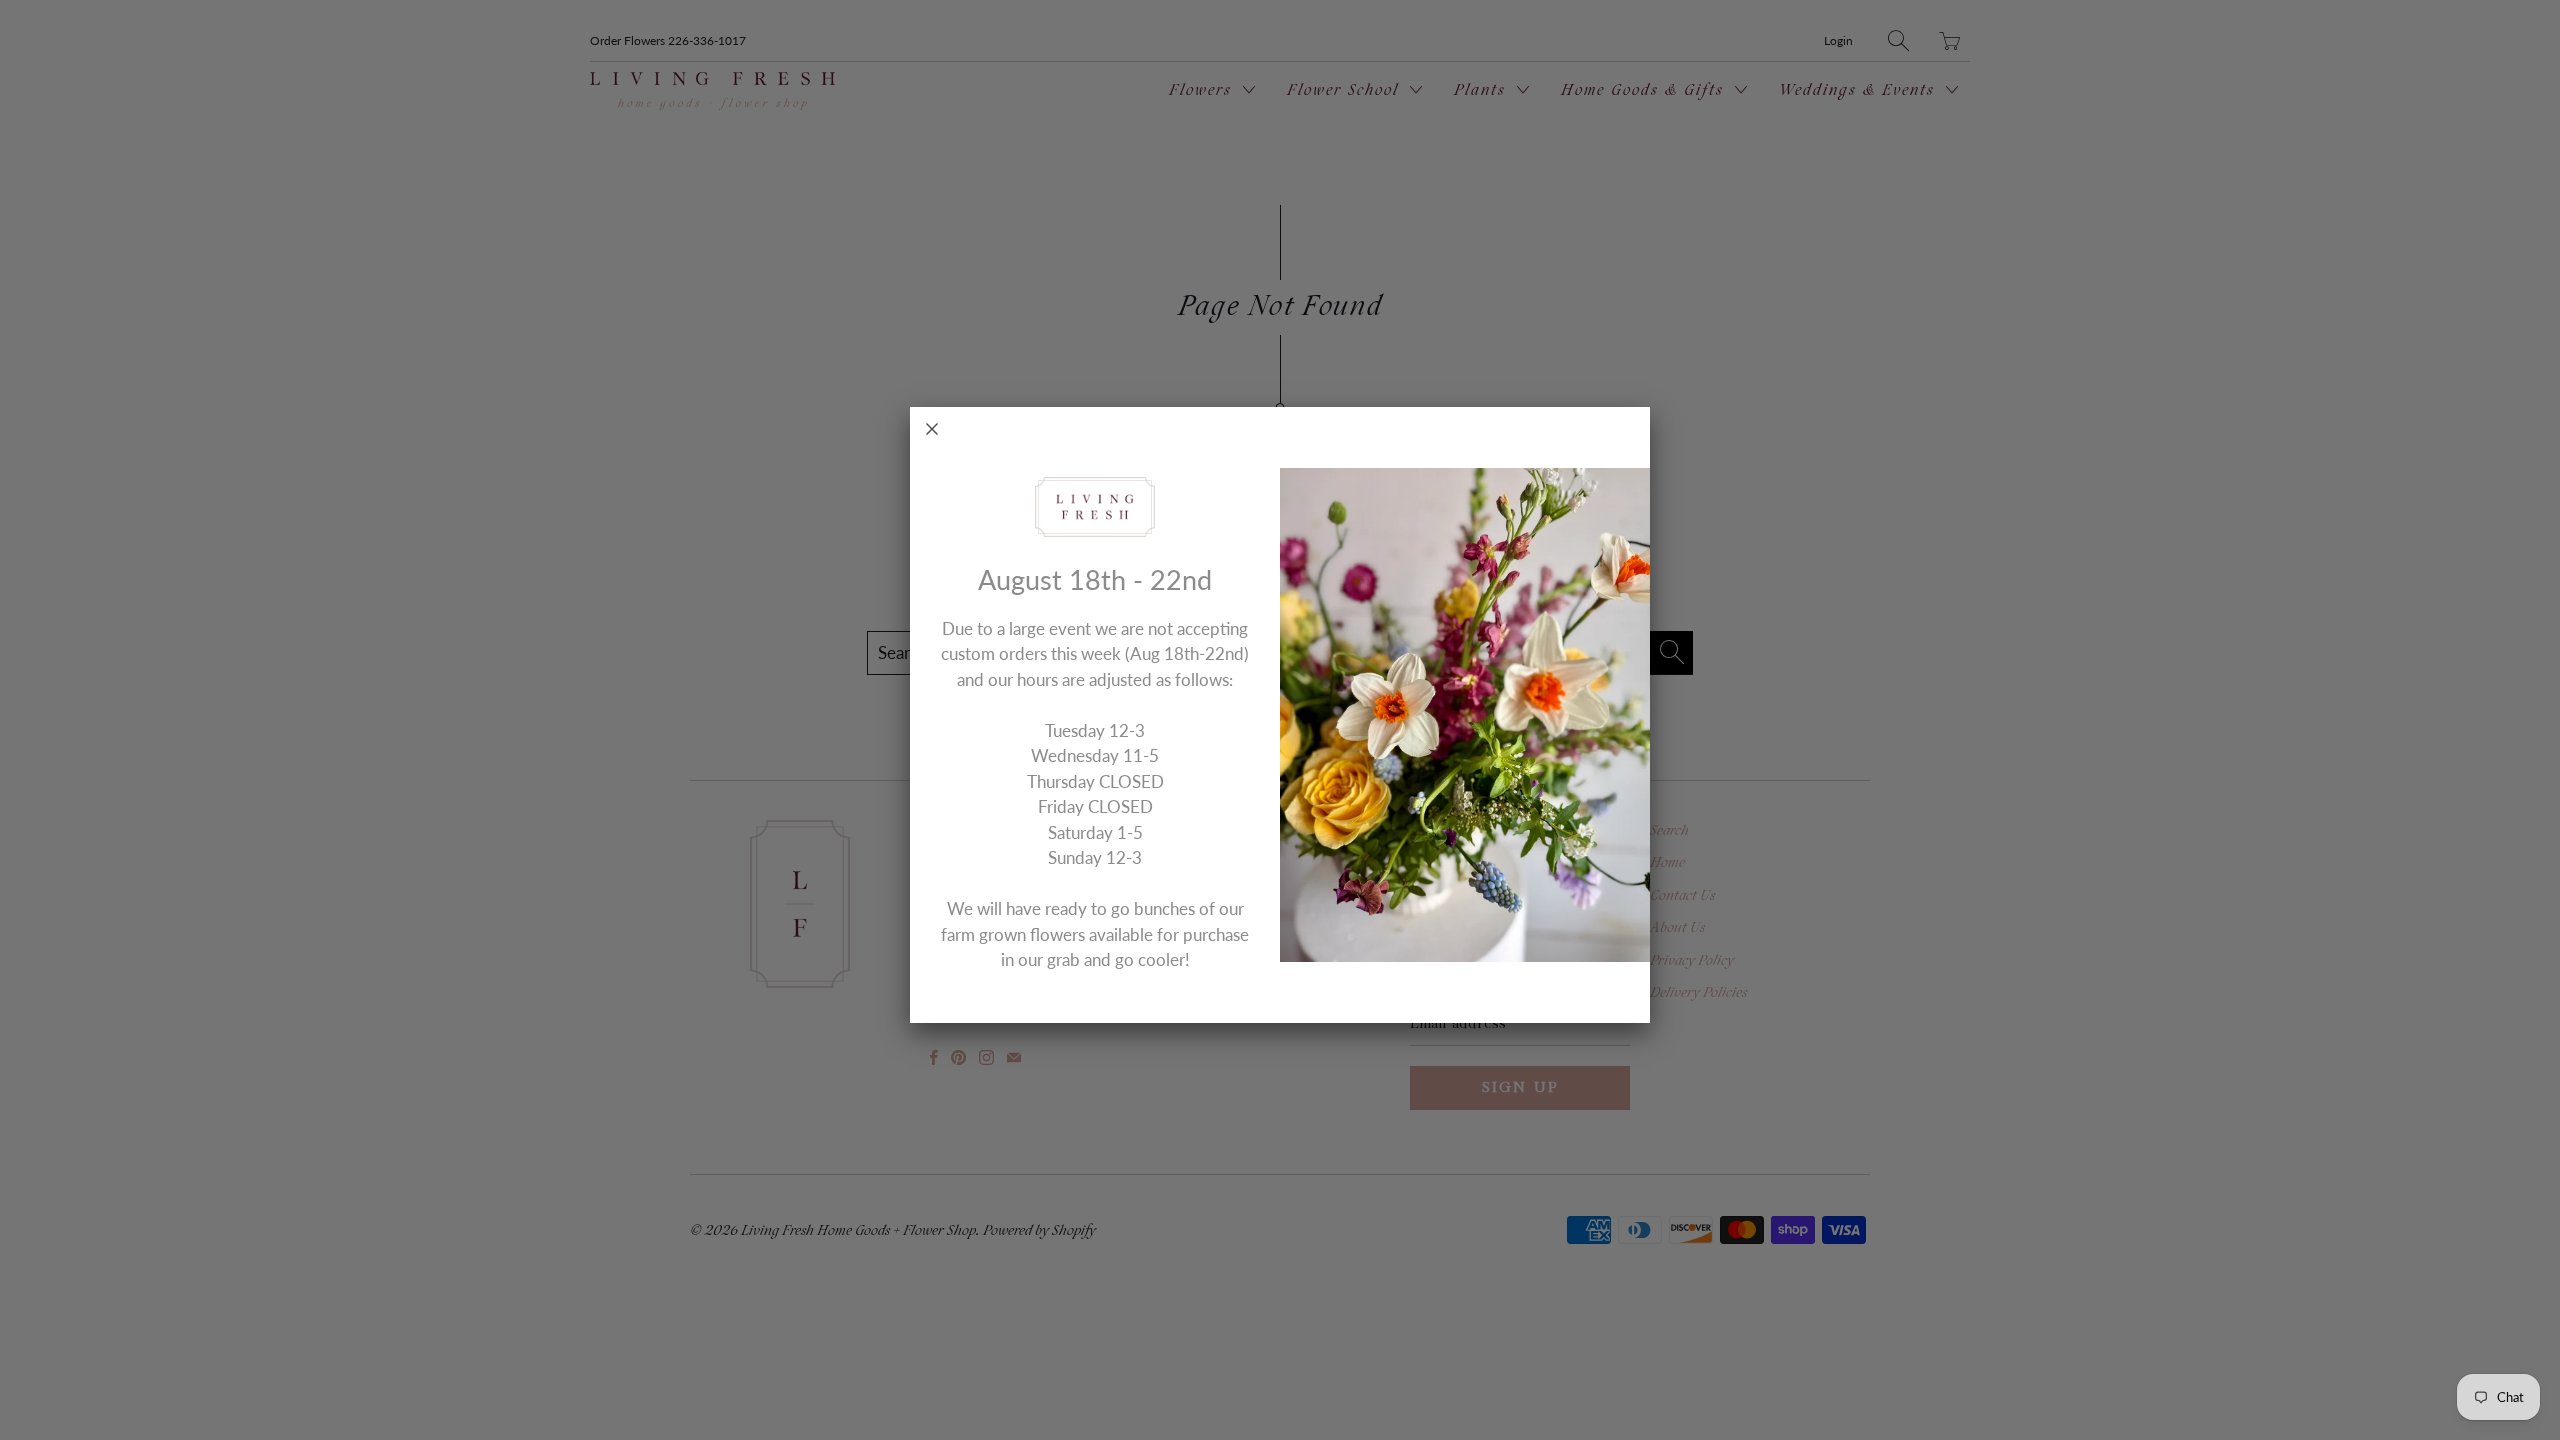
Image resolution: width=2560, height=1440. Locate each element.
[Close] (932, 429)
